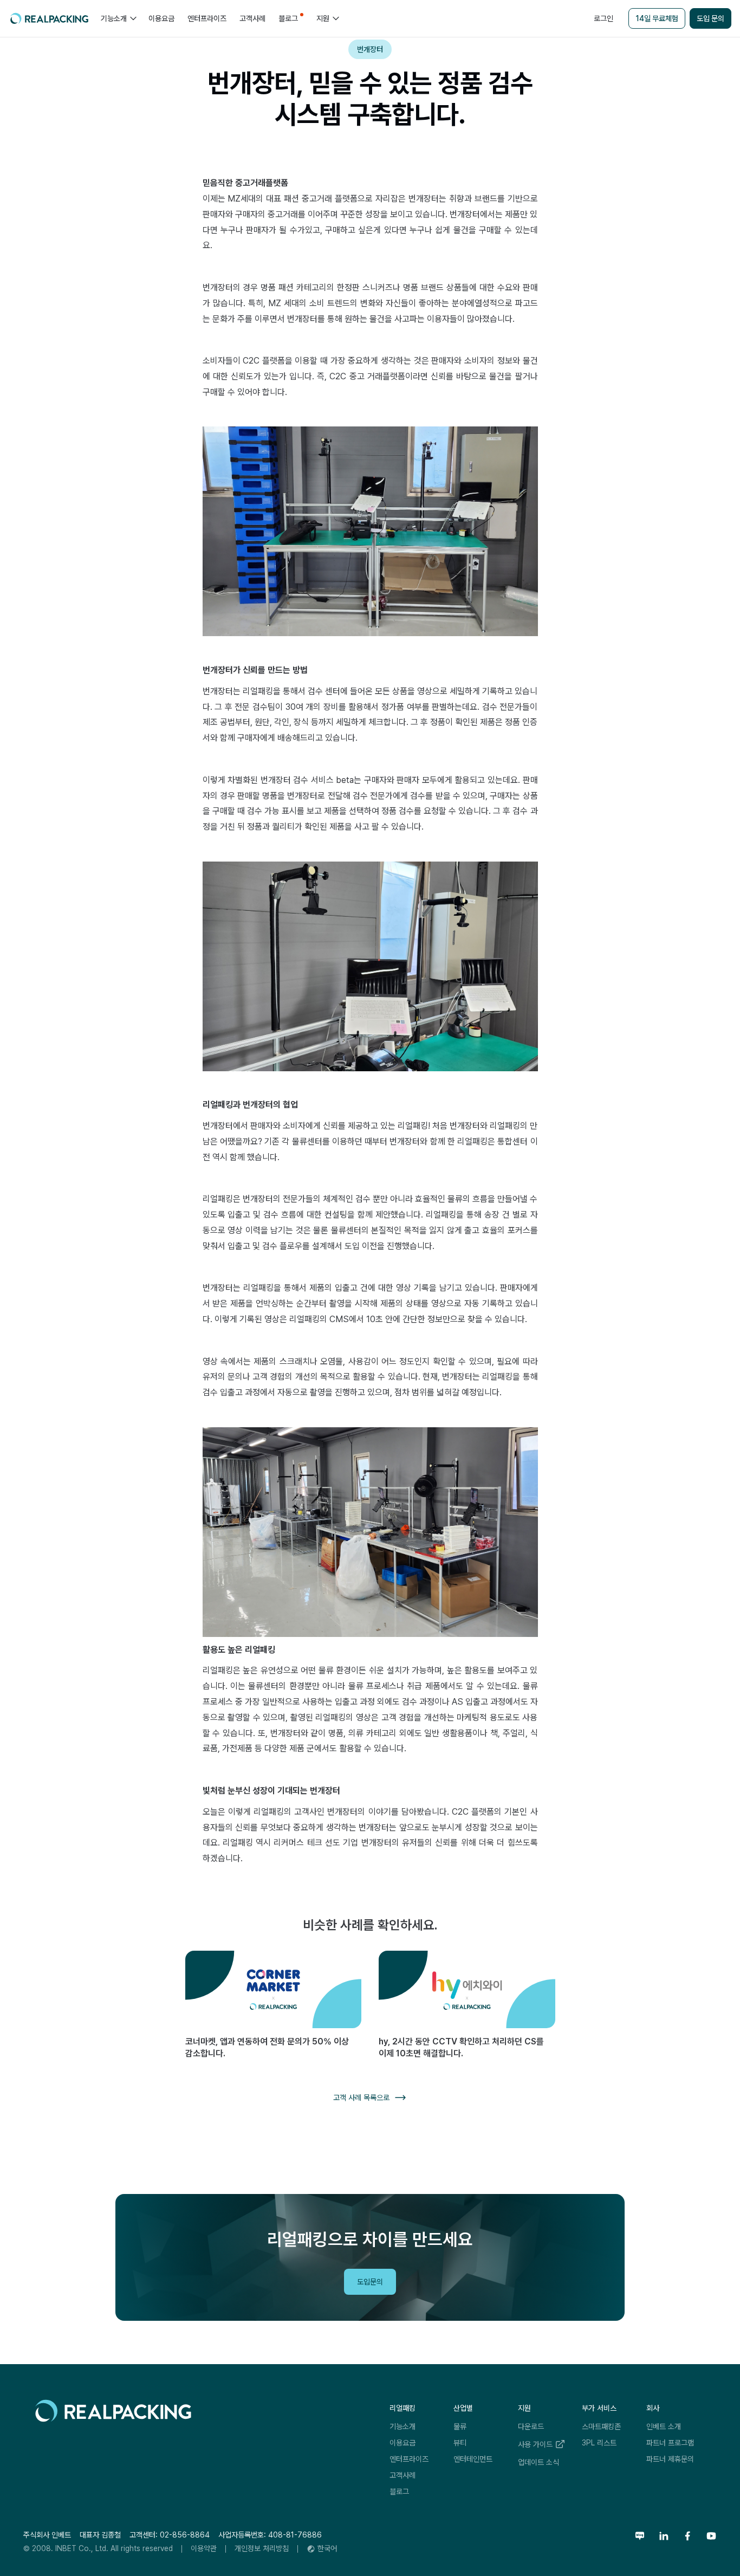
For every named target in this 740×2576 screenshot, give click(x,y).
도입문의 (370, 2282)
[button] (118, 18)
